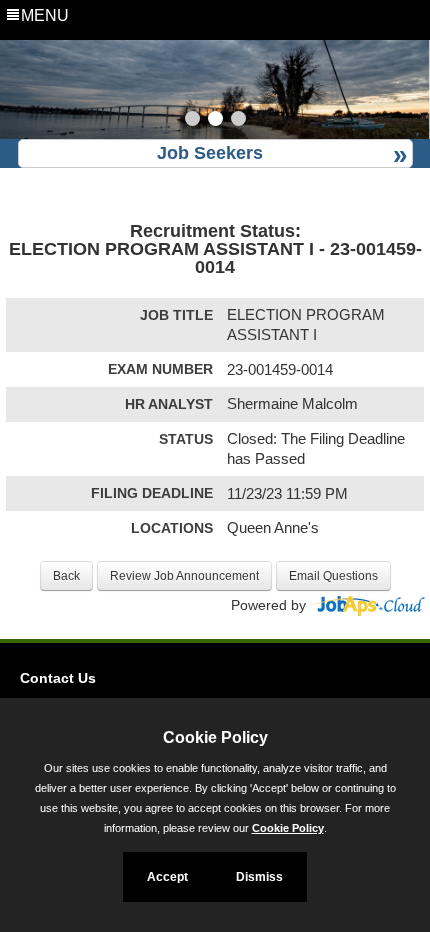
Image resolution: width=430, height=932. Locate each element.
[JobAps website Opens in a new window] (367, 605)
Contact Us (58, 678)
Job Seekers (210, 153)
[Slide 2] (215, 121)
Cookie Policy (288, 828)
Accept (167, 877)
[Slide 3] (238, 121)
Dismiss (259, 877)
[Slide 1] (192, 121)
